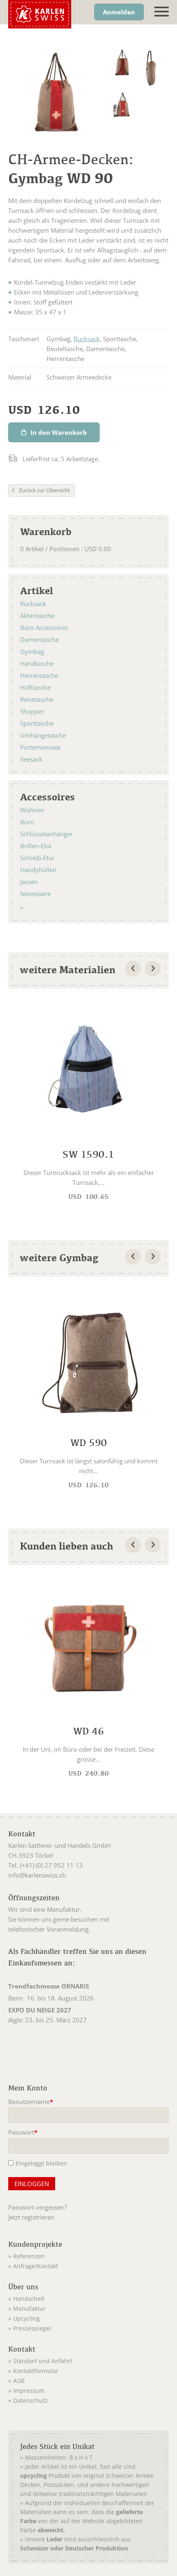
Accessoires (48, 797)
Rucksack (87, 339)
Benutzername (31, 2102)
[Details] (88, 1102)
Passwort (23, 2133)
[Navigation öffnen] (162, 12)
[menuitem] (88, 2255)
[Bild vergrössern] (122, 63)
